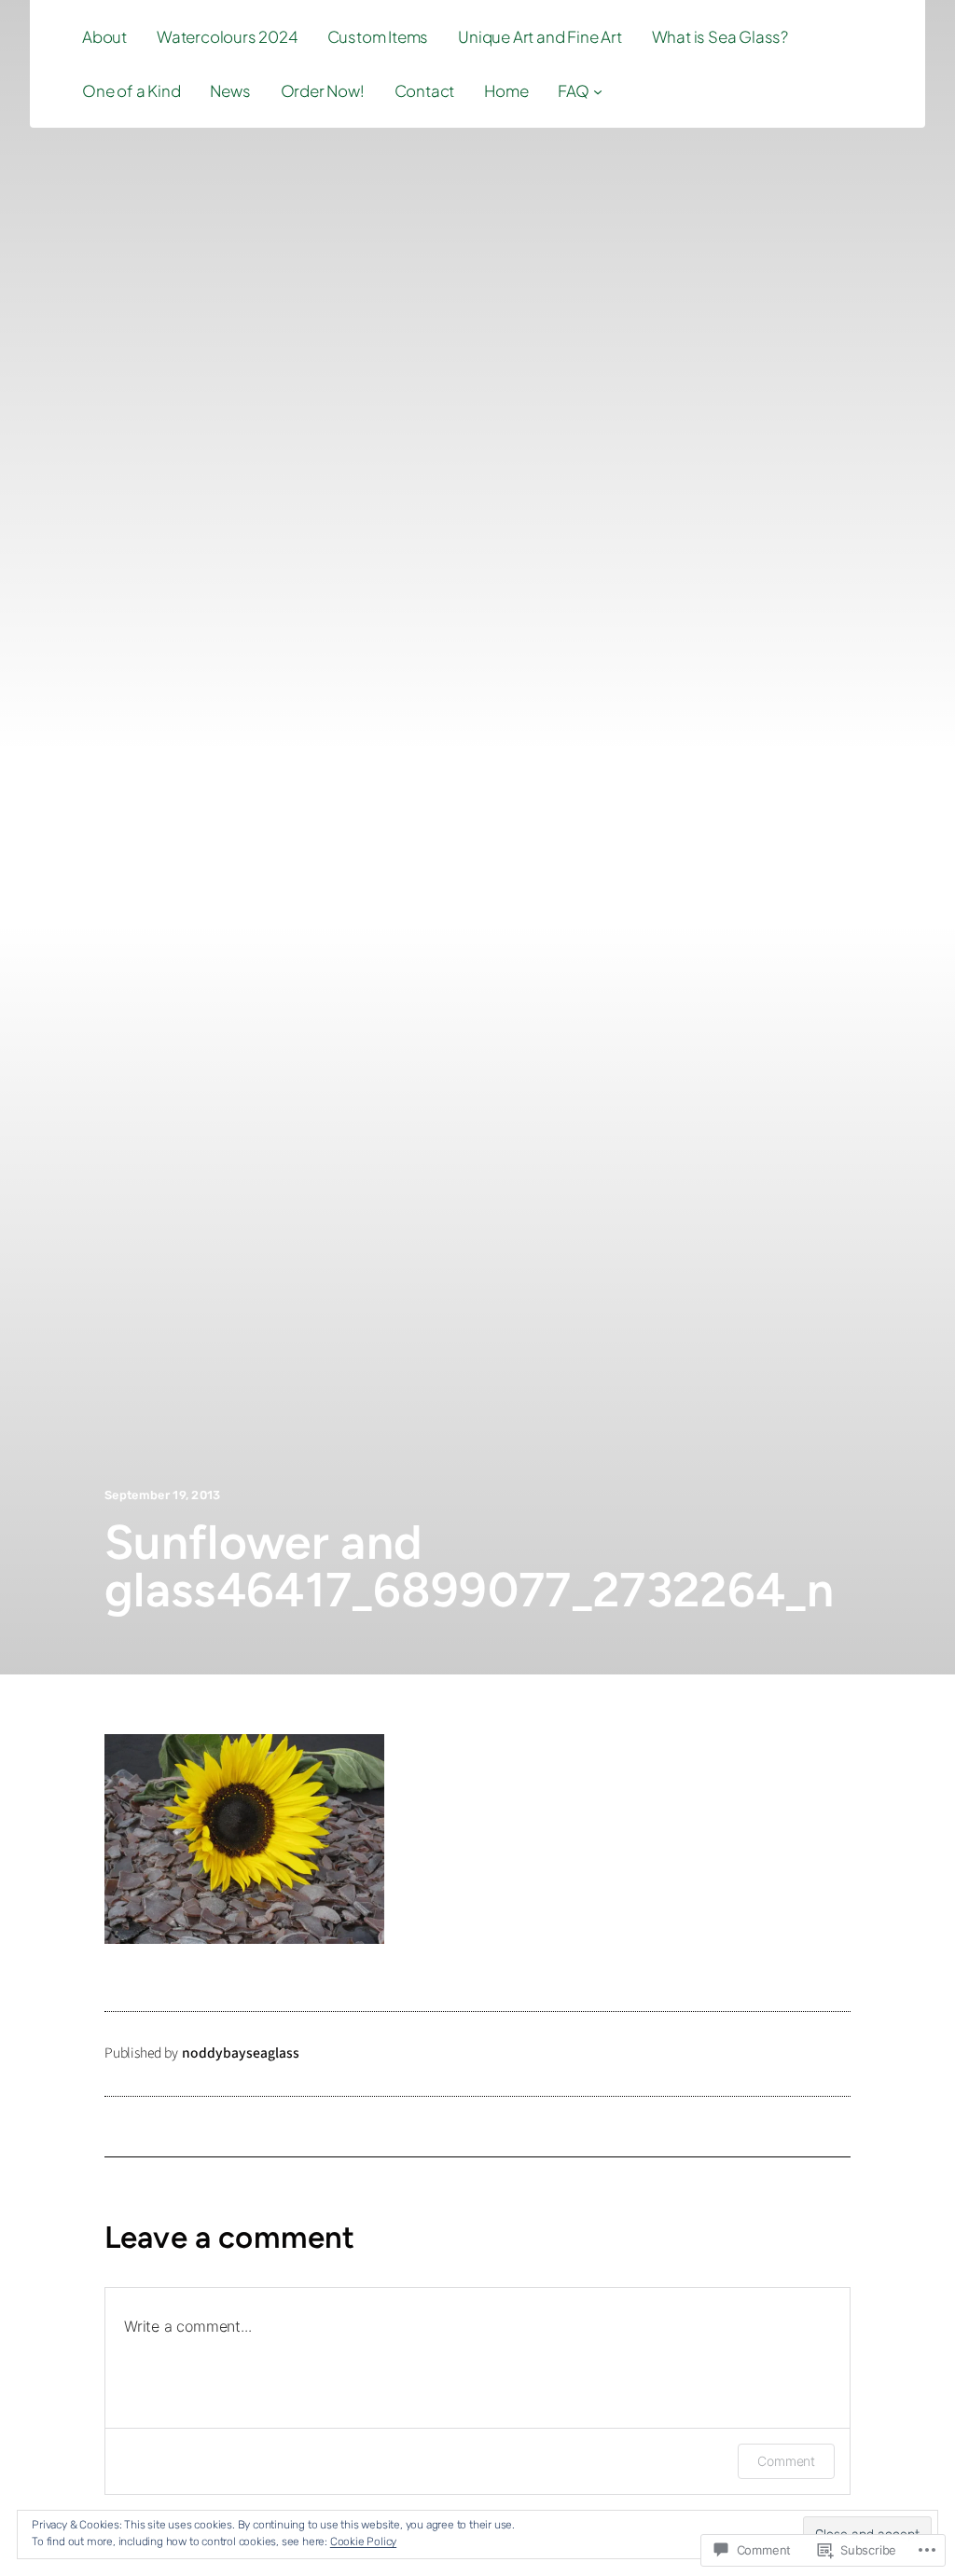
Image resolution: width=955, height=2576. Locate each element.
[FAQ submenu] (598, 91)
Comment (786, 2461)
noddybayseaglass (241, 2053)
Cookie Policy (363, 2542)
